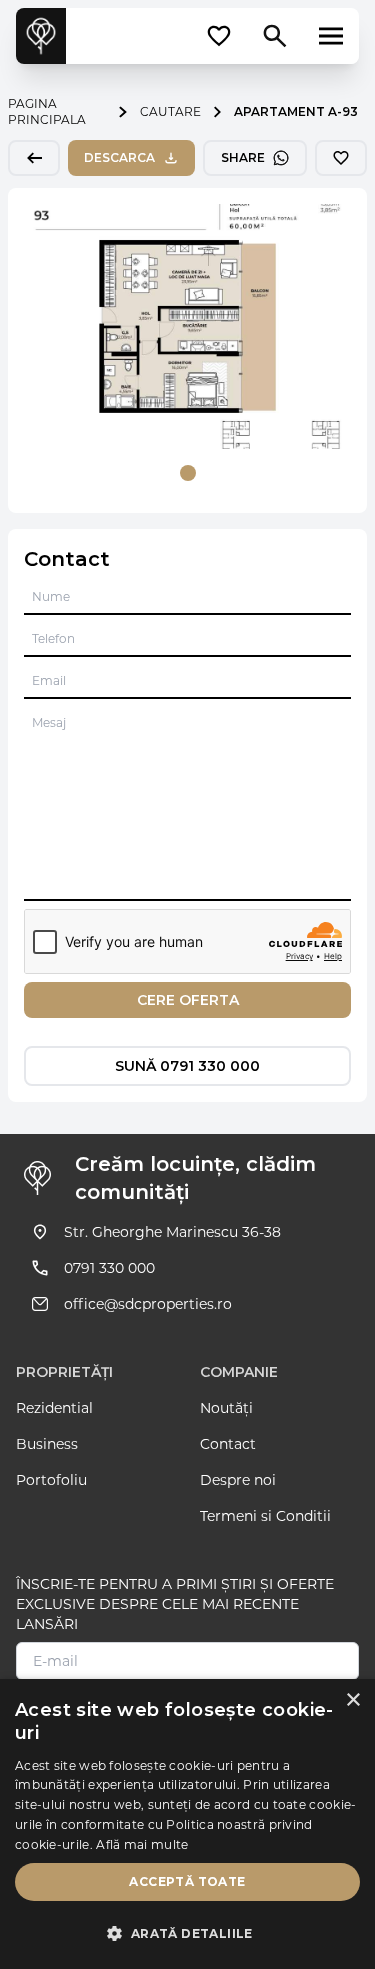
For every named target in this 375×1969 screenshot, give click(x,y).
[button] (187, 1934)
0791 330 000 (109, 1268)
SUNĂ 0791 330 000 (187, 1066)
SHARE (243, 157)
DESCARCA (119, 157)
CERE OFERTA (188, 1000)
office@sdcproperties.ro (148, 1304)
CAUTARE (170, 111)
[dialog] (187, 1824)
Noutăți (226, 1408)
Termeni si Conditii (265, 1516)
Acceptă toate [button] (187, 1881)
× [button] (352, 1700)
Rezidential (54, 1408)
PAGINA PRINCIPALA (47, 111)
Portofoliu (51, 1480)
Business (47, 1444)
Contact (228, 1444)
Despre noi (238, 1480)
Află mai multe (142, 1844)
